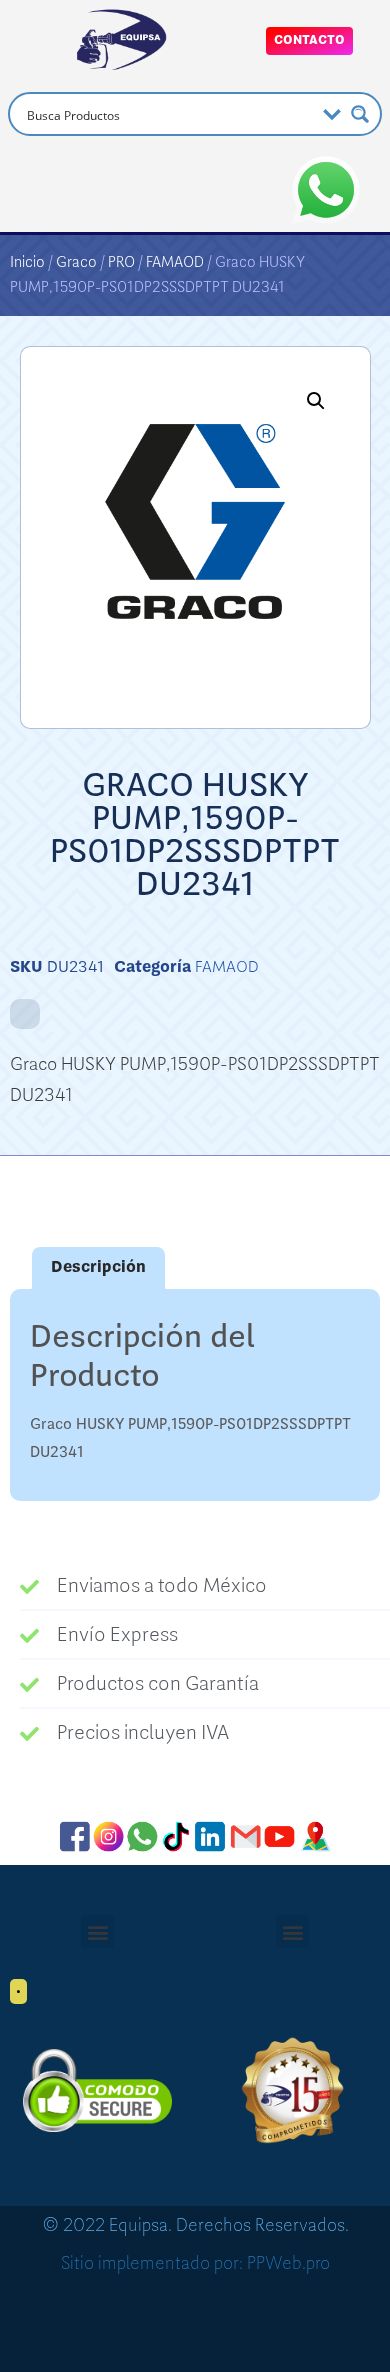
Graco (76, 262)
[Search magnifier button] (360, 114)
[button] (316, 401)
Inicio (27, 262)
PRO (121, 262)
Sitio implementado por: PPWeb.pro (195, 2263)
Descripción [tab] (98, 1267)
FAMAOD (175, 262)
